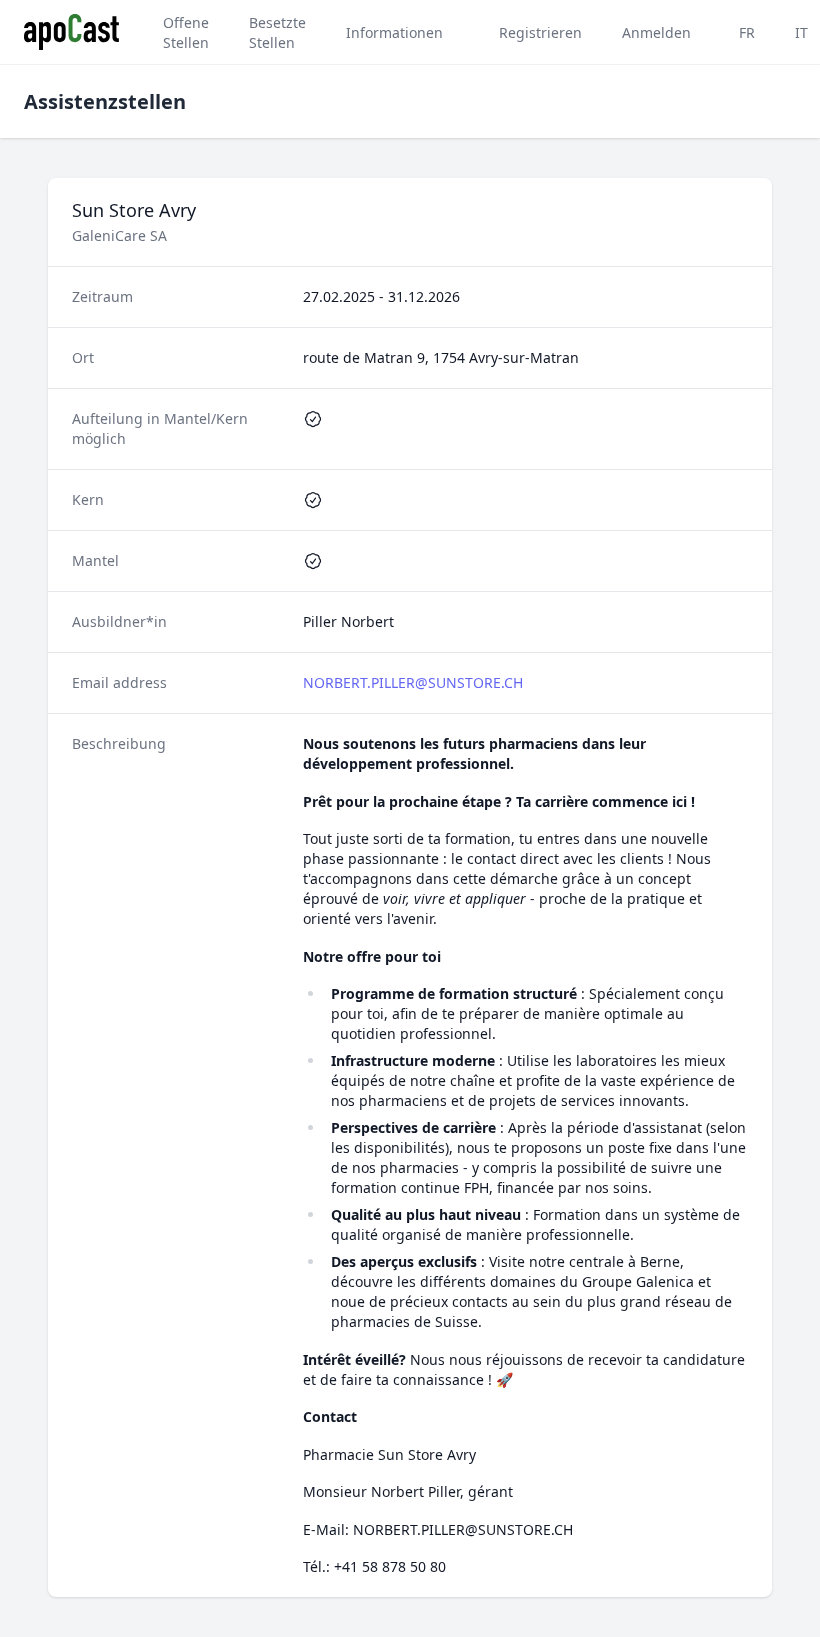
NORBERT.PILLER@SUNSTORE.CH (413, 682)
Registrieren (540, 32)
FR (747, 32)
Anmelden (656, 32)
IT (801, 32)
